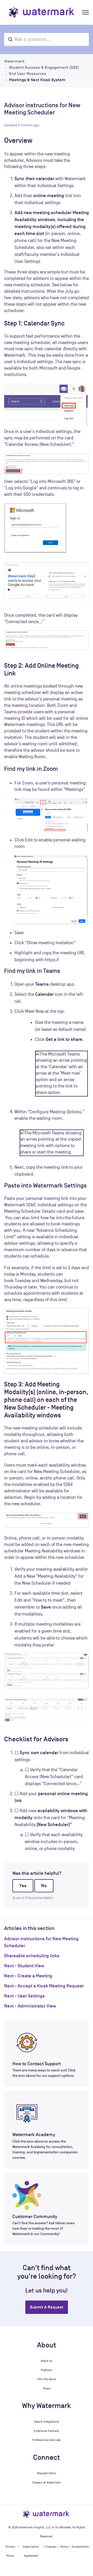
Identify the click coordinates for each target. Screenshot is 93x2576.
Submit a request (47, 2307)
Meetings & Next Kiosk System (37, 80)
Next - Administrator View (30, 2006)
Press (47, 2388)
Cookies (51, 2547)
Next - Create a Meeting (28, 1976)
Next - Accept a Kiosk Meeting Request (44, 1986)
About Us (47, 2361)
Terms (64, 2547)
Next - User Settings (24, 1996)
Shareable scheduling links (32, 1956)
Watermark (14, 61)
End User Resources (28, 74)
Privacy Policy (10, 2551)
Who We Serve (47, 2379)
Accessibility (80, 2547)
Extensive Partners (47, 2431)
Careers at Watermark (47, 2482)
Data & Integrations (47, 2422)
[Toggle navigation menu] (86, 12)
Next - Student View (24, 1966)
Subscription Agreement (31, 2551)
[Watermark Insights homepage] (47, 2514)
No (44, 1886)
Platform (47, 2370)
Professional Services (47, 2440)
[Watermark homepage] (42, 12)
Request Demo (47, 2473)
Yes (23, 1886)
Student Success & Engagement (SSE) (44, 68)
